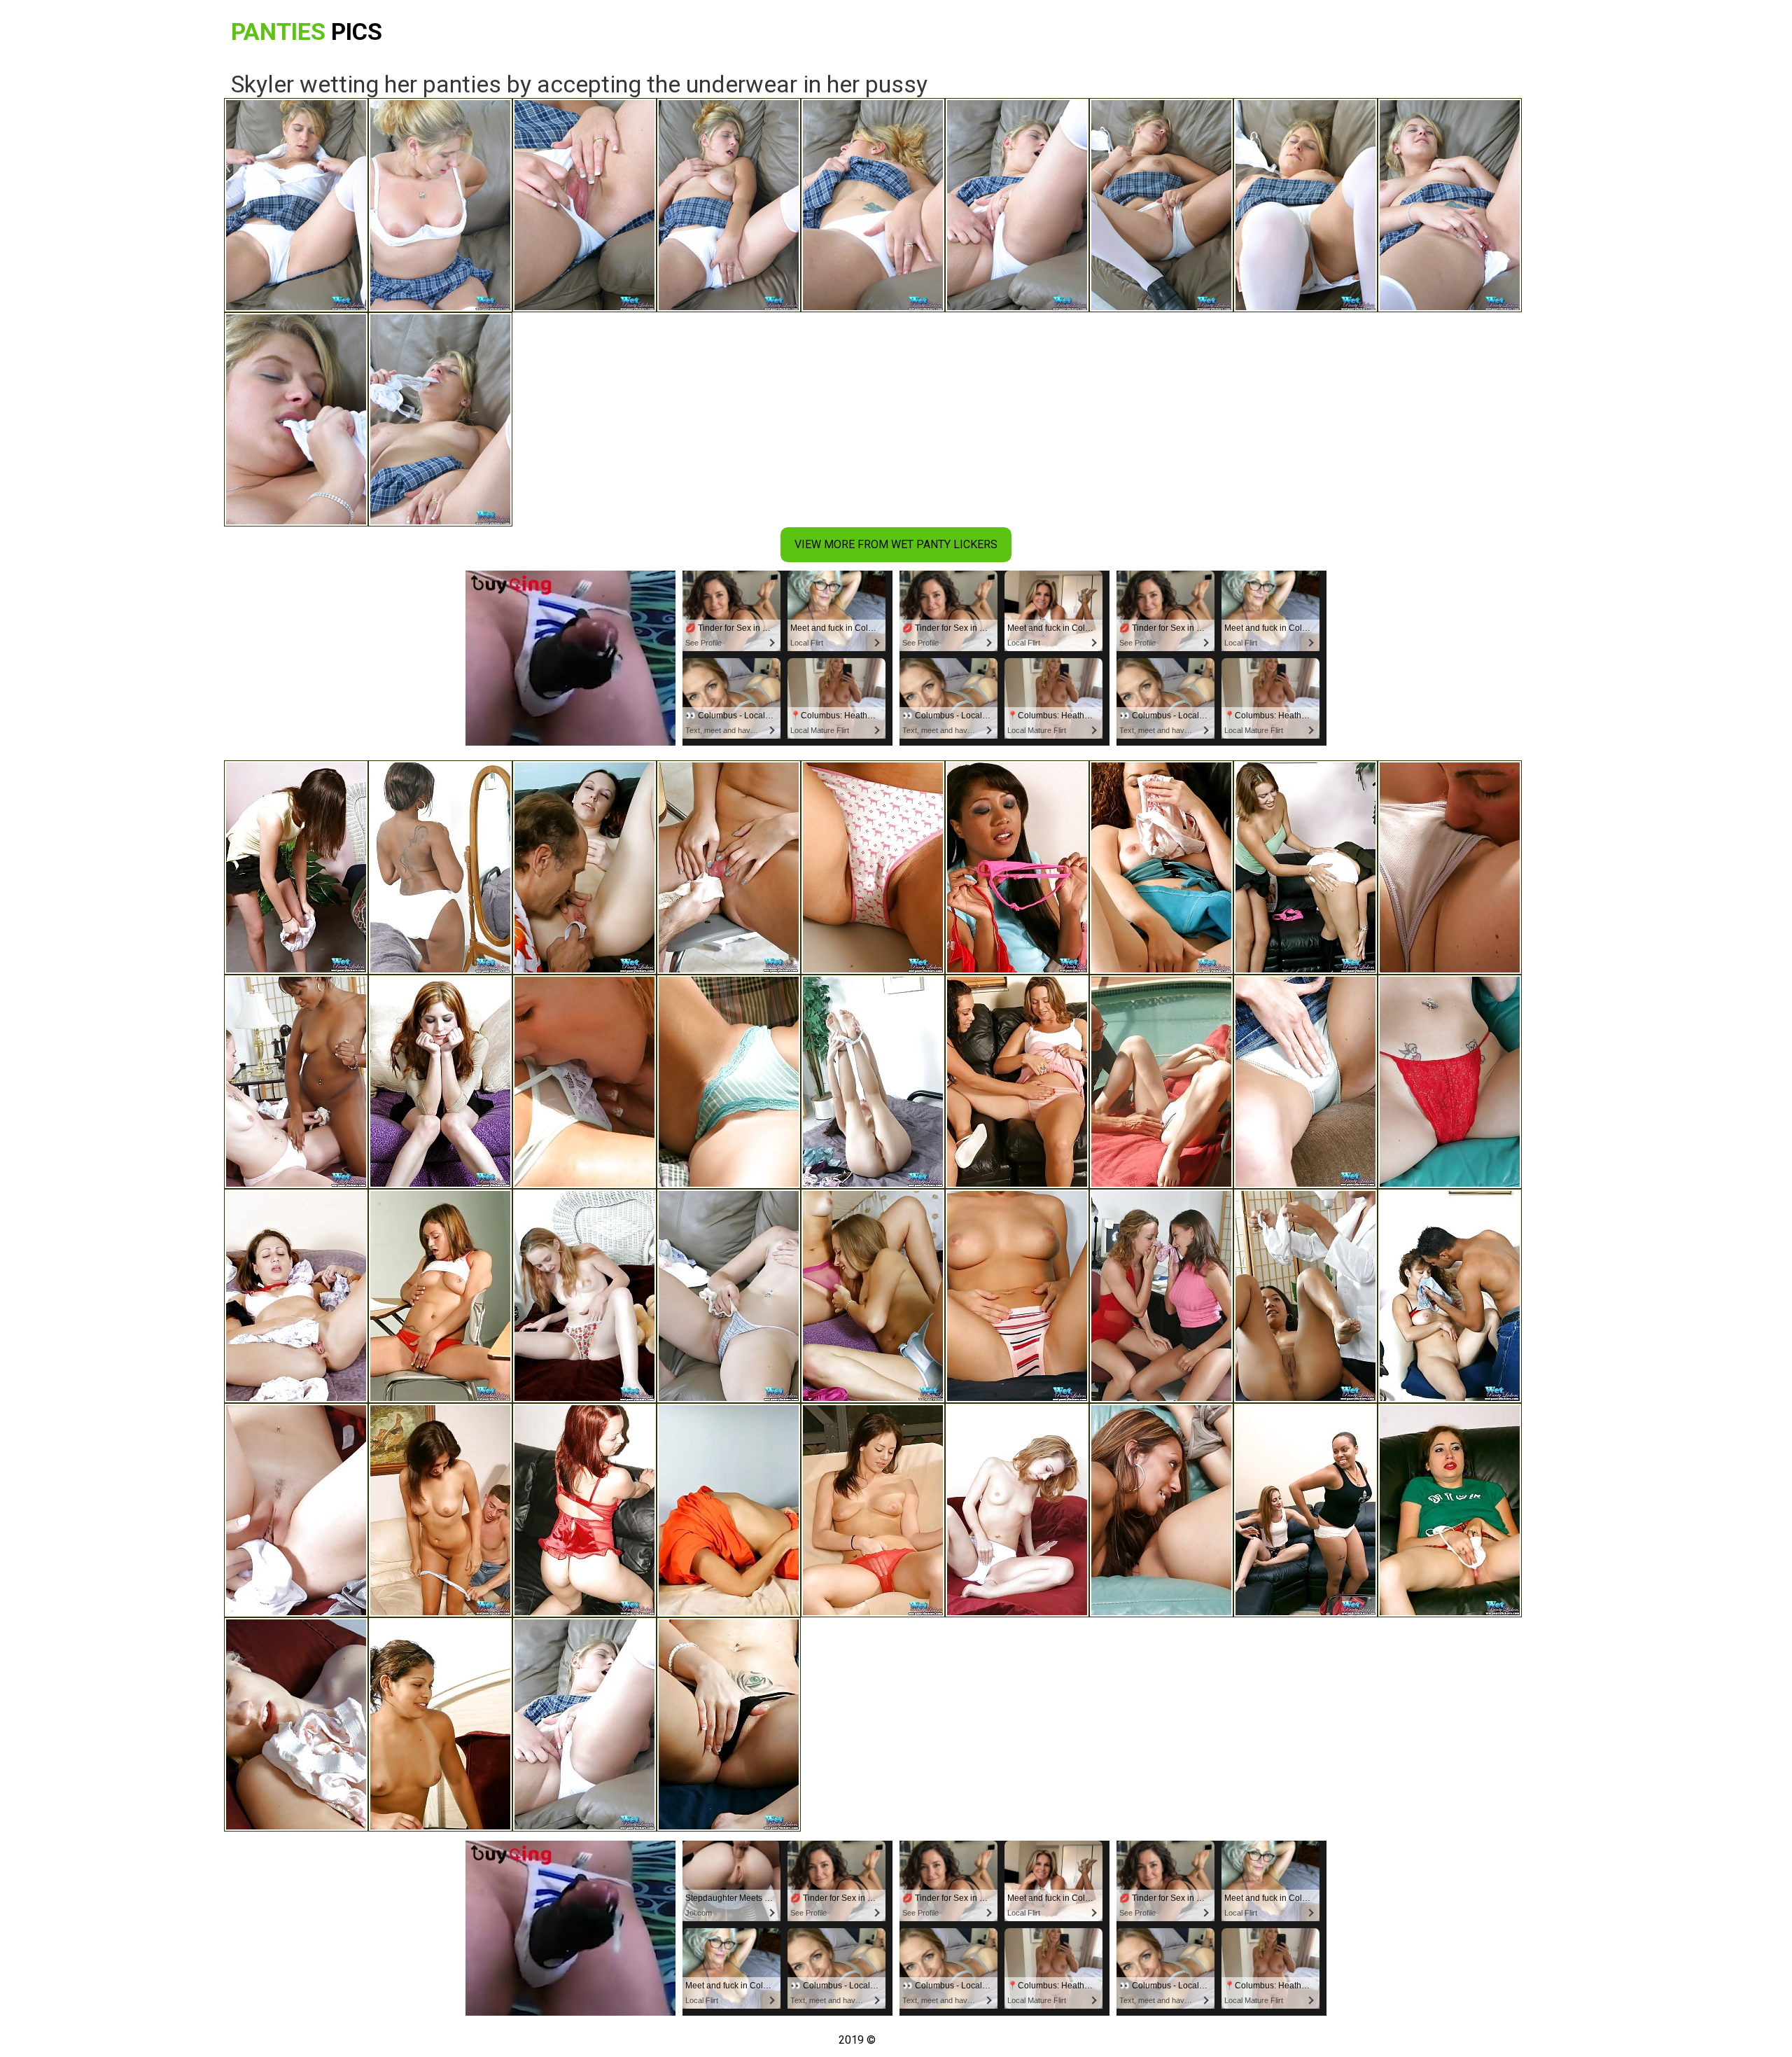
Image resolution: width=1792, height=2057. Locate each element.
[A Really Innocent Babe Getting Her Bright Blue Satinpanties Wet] (1305, 1082)
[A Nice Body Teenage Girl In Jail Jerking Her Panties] (1017, 1296)
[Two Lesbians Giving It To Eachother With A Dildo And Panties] (1305, 867)
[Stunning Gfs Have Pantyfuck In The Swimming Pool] (584, 1082)
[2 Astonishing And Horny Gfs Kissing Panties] (440, 1724)
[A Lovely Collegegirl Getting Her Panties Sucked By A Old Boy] (584, 867)
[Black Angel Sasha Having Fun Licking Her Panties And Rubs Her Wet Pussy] (440, 867)
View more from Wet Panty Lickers (896, 544)
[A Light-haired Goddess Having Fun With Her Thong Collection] (729, 1724)
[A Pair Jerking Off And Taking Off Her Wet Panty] (1450, 1296)
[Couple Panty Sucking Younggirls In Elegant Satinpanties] (729, 1082)
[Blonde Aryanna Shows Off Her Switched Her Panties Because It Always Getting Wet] (729, 1296)
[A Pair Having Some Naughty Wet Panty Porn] (1450, 867)
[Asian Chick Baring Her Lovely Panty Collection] (1017, 867)
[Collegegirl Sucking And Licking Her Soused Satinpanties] (440, 1296)
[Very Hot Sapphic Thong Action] (1017, 1082)
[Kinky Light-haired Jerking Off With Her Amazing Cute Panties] (296, 1724)
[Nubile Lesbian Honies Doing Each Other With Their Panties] (1161, 1296)
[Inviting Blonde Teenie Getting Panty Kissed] (1161, 1082)
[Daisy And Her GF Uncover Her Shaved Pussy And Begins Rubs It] (296, 1082)
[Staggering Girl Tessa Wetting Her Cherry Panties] (584, 1296)
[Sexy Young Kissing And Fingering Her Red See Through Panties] (873, 1510)
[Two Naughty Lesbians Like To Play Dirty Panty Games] (1161, 1510)
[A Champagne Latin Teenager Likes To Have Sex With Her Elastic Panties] (296, 1296)
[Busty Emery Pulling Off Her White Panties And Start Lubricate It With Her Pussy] (873, 1082)
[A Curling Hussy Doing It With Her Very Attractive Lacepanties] (1161, 867)
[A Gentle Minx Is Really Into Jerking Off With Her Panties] (729, 1510)
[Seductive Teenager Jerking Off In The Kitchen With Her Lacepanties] (873, 867)
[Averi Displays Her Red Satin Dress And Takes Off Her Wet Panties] (584, 1510)
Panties (307, 32)
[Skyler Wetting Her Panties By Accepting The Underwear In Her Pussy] (584, 1724)
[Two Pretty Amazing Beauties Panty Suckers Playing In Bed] (873, 1296)
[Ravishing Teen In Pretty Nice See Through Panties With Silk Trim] (440, 1510)
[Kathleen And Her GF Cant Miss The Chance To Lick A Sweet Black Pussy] (1305, 1510)
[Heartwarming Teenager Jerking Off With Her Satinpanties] (440, 1082)
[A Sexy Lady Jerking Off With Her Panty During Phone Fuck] (1450, 1082)
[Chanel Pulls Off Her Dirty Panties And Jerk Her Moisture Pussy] (1450, 1510)
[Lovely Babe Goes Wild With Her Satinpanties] (1017, 1510)
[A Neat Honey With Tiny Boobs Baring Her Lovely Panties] (296, 867)
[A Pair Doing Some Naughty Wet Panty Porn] (1305, 1296)
